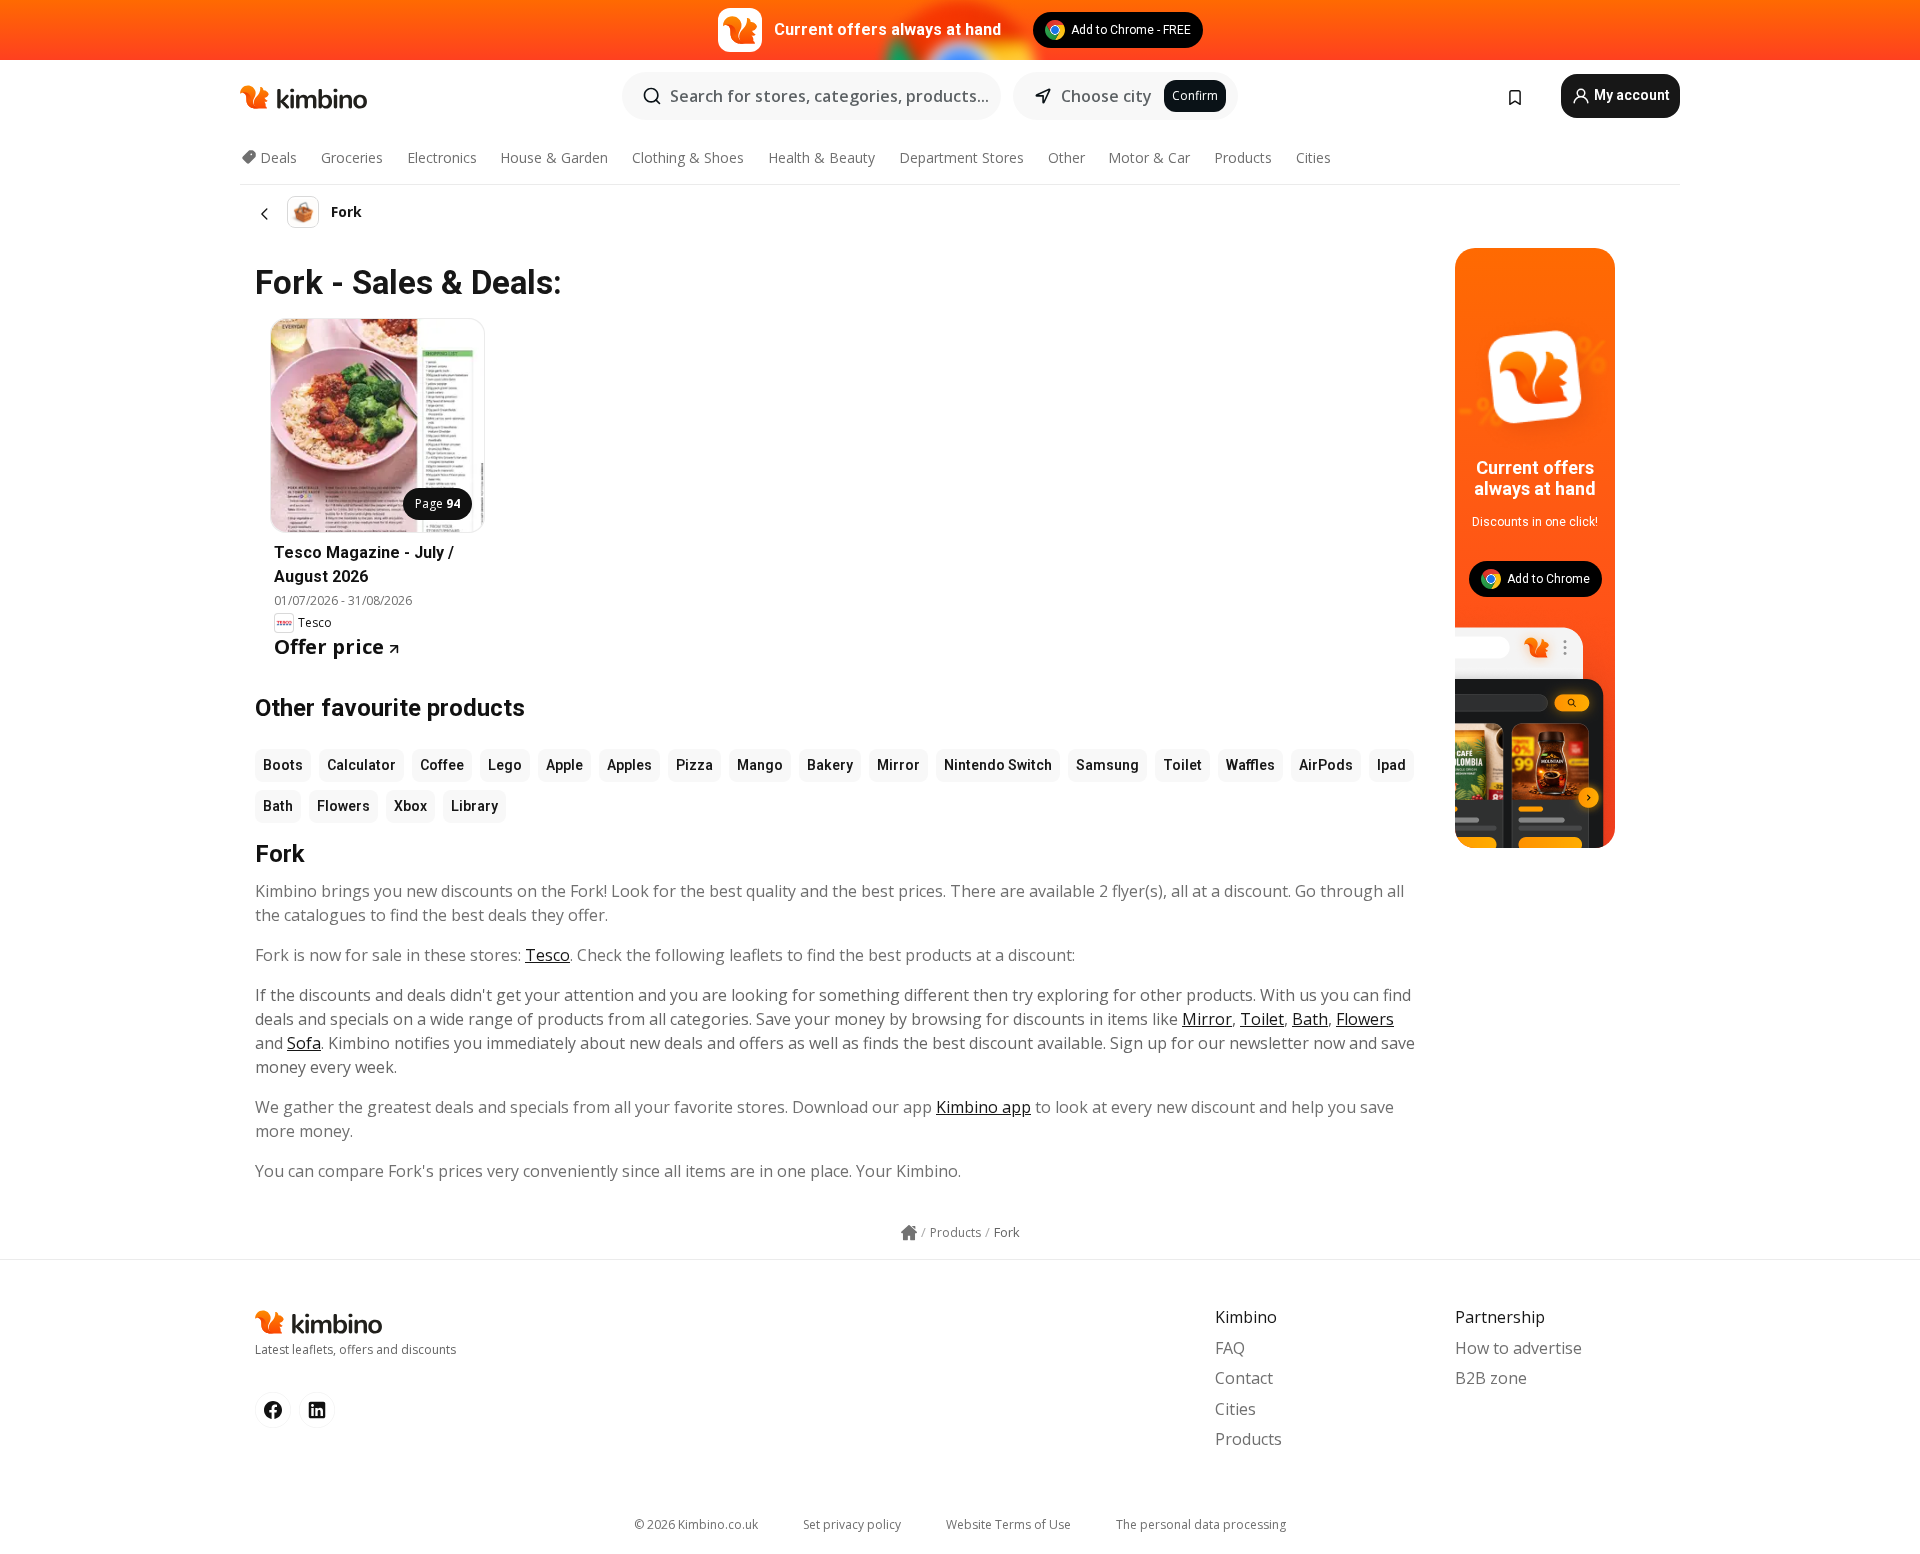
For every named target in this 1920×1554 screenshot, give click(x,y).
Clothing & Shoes (688, 157)
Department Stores (961, 157)
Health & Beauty (821, 157)
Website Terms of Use (1008, 1524)
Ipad (1391, 765)
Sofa (304, 1043)
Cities (1313, 157)
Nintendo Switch (998, 765)
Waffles (1250, 765)
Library (474, 806)
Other (1066, 157)
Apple (564, 765)
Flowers (343, 806)
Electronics (442, 157)
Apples (629, 765)
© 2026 (696, 1524)
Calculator (361, 765)
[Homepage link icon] (909, 1233)
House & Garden (554, 157)
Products (1243, 157)
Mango (760, 765)
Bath (278, 806)
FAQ (1230, 1348)
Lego (505, 765)
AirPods (1326, 765)
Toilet (1182, 765)
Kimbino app (983, 1107)
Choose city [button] (1106, 96)
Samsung (1107, 765)
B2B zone (1491, 1378)
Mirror (898, 765)
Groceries (352, 157)
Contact (1244, 1378)
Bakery (830, 765)
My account (1630, 95)
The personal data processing (1201, 1524)
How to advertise (1518, 1348)
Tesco (547, 955)
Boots (283, 765)
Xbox (410, 806)
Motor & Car (1149, 157)
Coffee (442, 765)
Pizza (694, 765)
